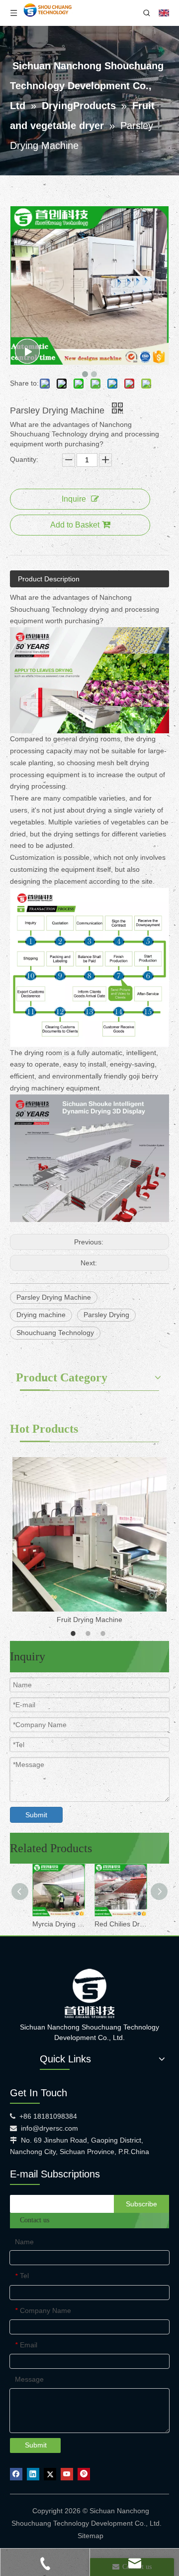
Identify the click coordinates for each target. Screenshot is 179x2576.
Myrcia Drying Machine (58, 1924)
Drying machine (41, 1315)
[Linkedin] (33, 2474)
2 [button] (89, 1633)
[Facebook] (16, 2474)
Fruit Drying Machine (89, 1620)
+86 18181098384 (48, 2116)
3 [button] (104, 1633)
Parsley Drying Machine (54, 1297)
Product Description (49, 579)
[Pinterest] (84, 2474)
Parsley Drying (106, 1315)
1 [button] (75, 1633)
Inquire (74, 499)
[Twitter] (50, 2474)
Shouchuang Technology (55, 1333)
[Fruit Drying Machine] (89, 1534)
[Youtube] (67, 2474)
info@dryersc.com (49, 2128)
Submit (36, 1815)
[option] (89, 1542)
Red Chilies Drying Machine (121, 1924)
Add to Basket (75, 525)
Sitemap (90, 2536)
